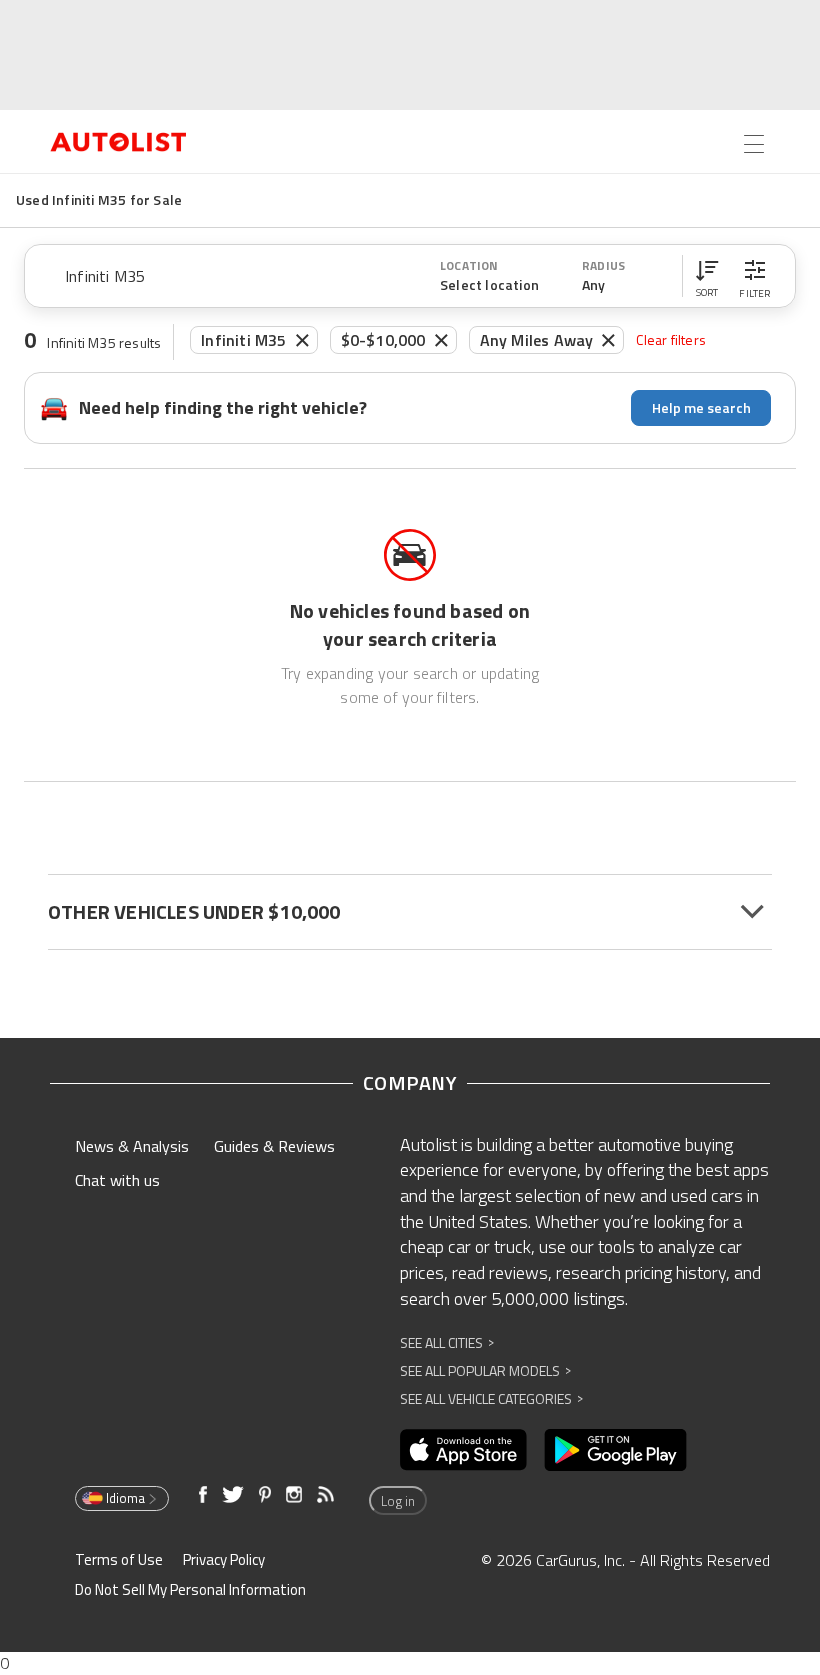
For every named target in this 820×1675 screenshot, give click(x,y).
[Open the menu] (754, 144)
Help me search (701, 407)
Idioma (125, 1498)
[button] (707, 276)
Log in (398, 1501)
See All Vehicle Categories (491, 1398)
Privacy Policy (224, 1559)
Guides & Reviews (274, 1146)
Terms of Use (119, 1559)
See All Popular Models (485, 1370)
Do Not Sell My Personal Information (190, 1589)
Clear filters (671, 339)
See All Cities (447, 1342)
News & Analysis (132, 1146)
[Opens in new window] (463, 1450)
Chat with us (117, 1180)
